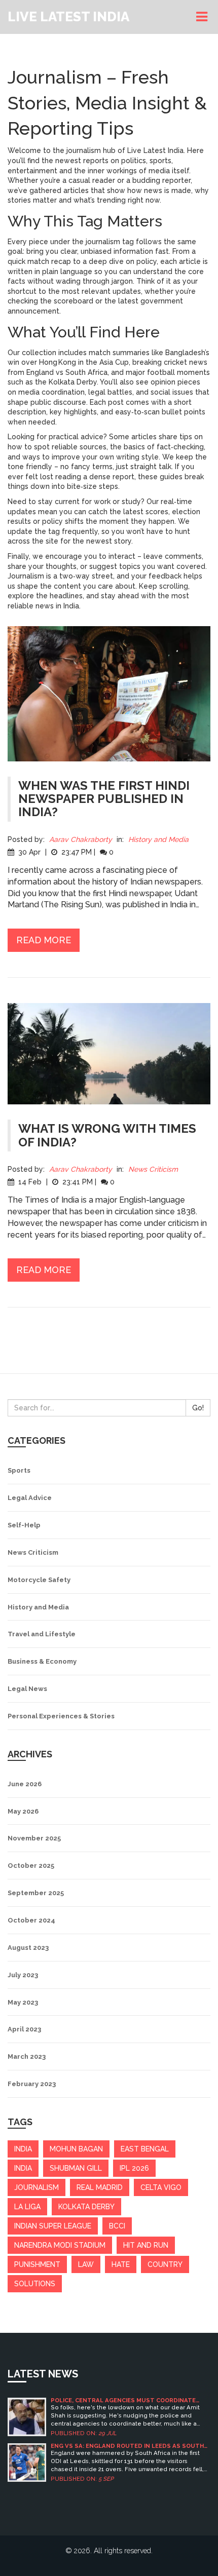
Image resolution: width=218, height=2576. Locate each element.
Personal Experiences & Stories (61, 1716)
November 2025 (34, 1838)
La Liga (27, 2207)
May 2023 (23, 2002)
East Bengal (145, 2149)
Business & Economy (42, 1661)
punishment (37, 2264)
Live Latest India (68, 17)
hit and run (146, 2245)
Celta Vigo (161, 2187)
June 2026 (25, 1784)
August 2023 (28, 1948)
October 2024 (31, 1920)
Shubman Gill (76, 2168)
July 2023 (23, 1975)
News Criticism (153, 1169)
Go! (198, 1408)
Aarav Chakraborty (81, 839)
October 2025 (31, 1866)
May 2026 (23, 1811)
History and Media (158, 839)
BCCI (117, 2226)
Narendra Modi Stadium (60, 2245)
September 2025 (36, 1893)
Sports (19, 1470)
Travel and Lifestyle (42, 1634)
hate (121, 2264)
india (23, 2149)
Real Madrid (100, 2187)
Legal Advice (30, 1498)
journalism (37, 2187)
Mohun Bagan (76, 2149)
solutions (35, 2284)
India (23, 2168)
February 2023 (32, 2084)
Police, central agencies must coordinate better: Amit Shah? (123, 2400)
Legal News (27, 1689)
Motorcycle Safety (39, 1580)
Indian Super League (53, 2226)
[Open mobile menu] (203, 17)
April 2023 (24, 2029)
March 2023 (27, 2056)
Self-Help (24, 1525)
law (86, 2264)
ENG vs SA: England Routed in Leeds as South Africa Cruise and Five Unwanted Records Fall (129, 2446)
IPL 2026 (134, 2168)
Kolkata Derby (86, 2207)
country (165, 2264)
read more (44, 940)
